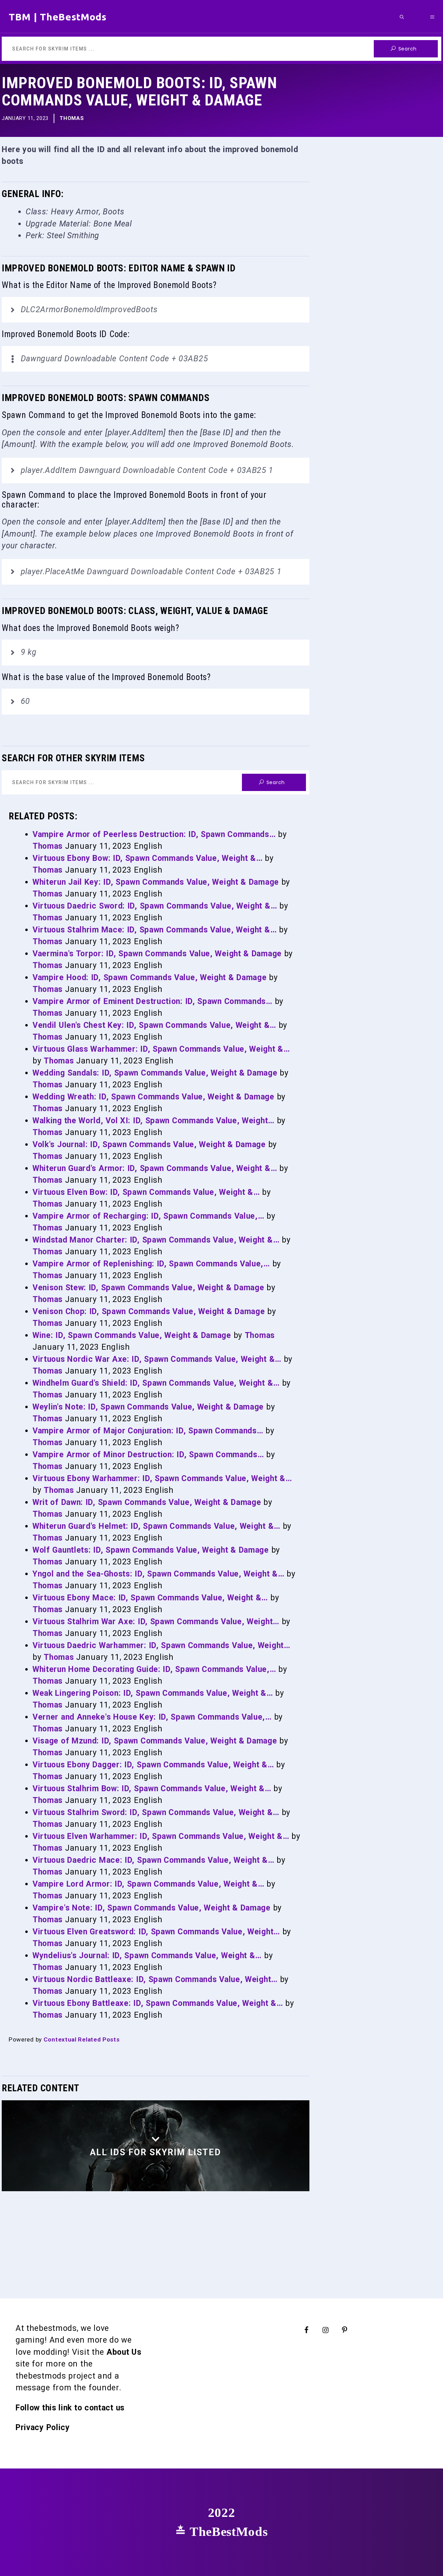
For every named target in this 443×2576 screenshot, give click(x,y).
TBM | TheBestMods (58, 17)
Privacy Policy (43, 2428)
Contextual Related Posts (82, 2039)
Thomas (72, 118)
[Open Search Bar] (402, 17)
